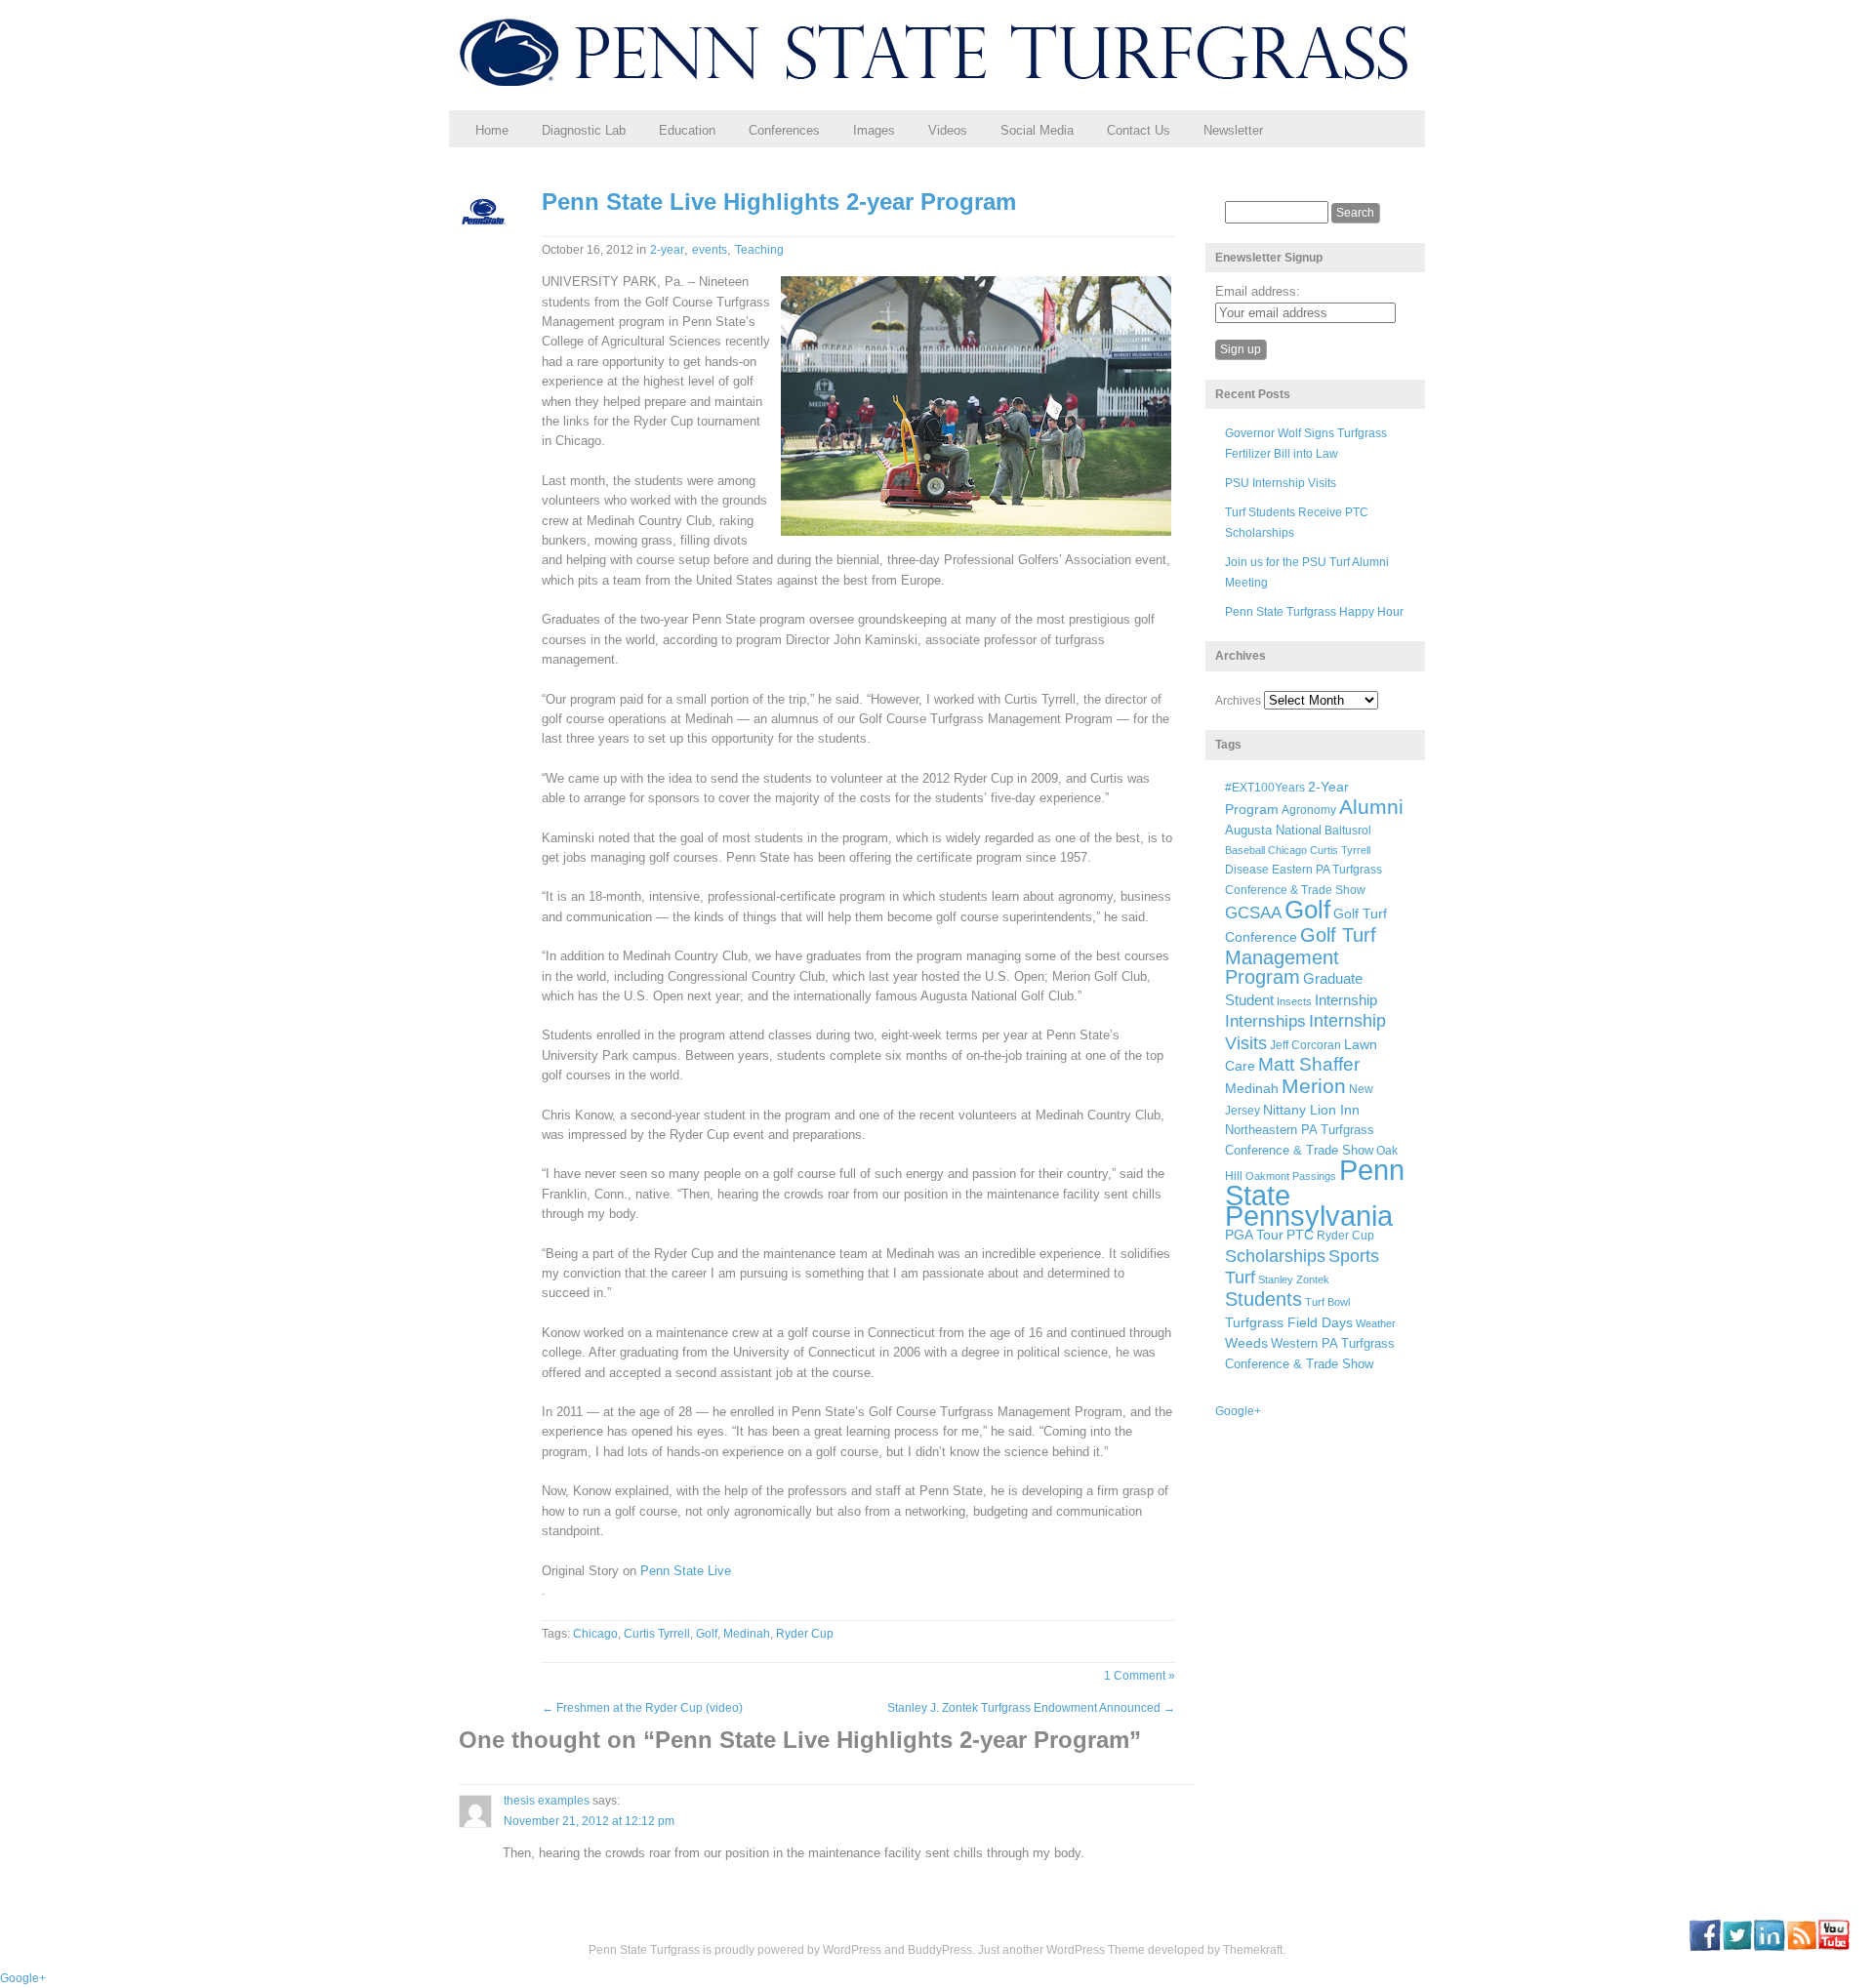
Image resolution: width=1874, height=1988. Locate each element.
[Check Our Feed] (1801, 1947)
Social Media (1037, 130)
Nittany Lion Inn (1311, 1110)
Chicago (595, 1634)
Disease (1247, 870)
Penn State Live (686, 1571)
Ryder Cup (805, 1634)
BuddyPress (940, 1950)
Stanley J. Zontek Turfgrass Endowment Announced (1031, 1708)
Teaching (759, 250)
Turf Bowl (1327, 1302)
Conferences (784, 130)
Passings (1314, 1176)
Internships (1265, 1021)
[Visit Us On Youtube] (1833, 1947)
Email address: (1258, 291)
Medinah (747, 1634)
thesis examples (547, 1801)
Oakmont (1267, 1176)
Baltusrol (1348, 830)
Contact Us (1139, 130)
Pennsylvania (1309, 1216)
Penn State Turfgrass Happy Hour (1314, 612)
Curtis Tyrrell (657, 1634)
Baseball (1245, 850)
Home (492, 130)
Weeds (1246, 1343)
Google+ (1238, 1411)
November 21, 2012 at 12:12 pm (589, 1821)
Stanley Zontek (1294, 1279)
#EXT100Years (1265, 787)
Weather (1376, 1323)
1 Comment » (1140, 1676)
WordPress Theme (1096, 1950)
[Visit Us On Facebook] (1705, 1947)
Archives (1238, 701)
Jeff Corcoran (1305, 1045)
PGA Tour (1254, 1235)
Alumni (1371, 807)
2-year (667, 250)
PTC (1300, 1235)
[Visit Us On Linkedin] (1769, 1947)
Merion (1314, 1086)
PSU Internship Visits (1281, 483)
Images (874, 130)
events (710, 250)
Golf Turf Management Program (1301, 956)
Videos (948, 130)
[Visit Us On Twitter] (1737, 1947)
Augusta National (1273, 830)
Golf (707, 1634)
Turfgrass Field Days (1289, 1322)
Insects (1294, 1001)
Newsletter (1233, 130)
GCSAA (1253, 913)
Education (687, 130)
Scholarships (1275, 1256)
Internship (1346, 1000)
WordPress (852, 1950)
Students (1263, 1299)
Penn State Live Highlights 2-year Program (779, 202)
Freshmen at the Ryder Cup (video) (642, 1708)
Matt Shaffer (1309, 1064)
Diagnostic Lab (584, 130)
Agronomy (1309, 810)
